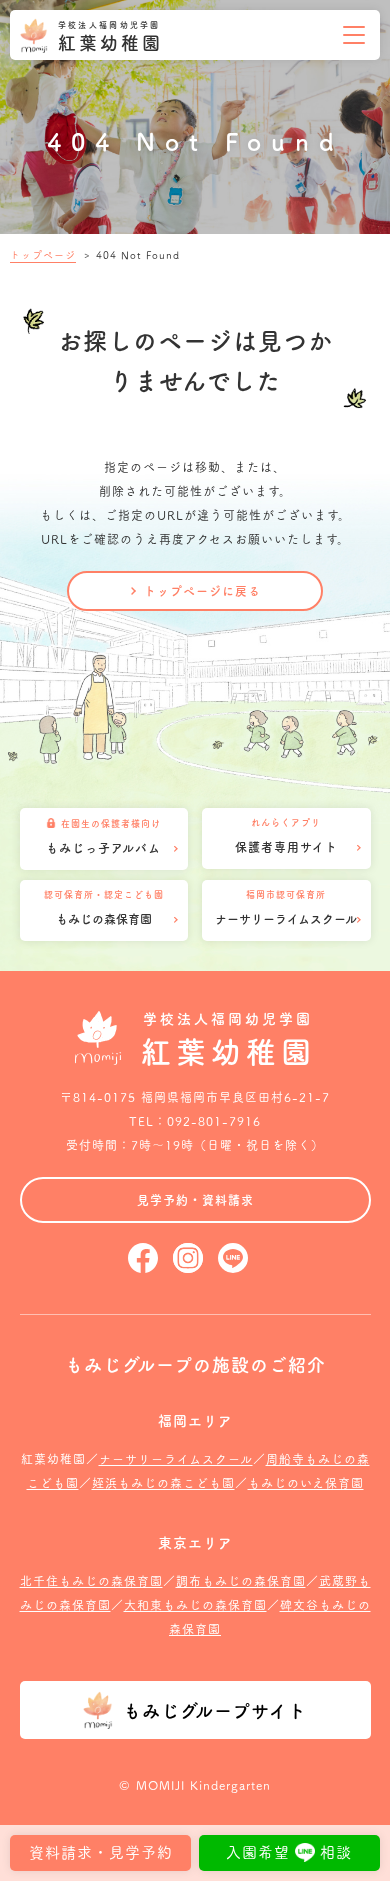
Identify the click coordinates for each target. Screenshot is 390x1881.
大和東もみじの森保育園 (195, 1604)
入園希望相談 (289, 1851)
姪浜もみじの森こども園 (163, 1482)
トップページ (43, 255)
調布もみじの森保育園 (241, 1580)
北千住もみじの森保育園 (91, 1580)
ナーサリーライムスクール (176, 1458)
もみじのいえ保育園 (306, 1482)
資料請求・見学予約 (101, 1851)
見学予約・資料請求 (195, 1199)
